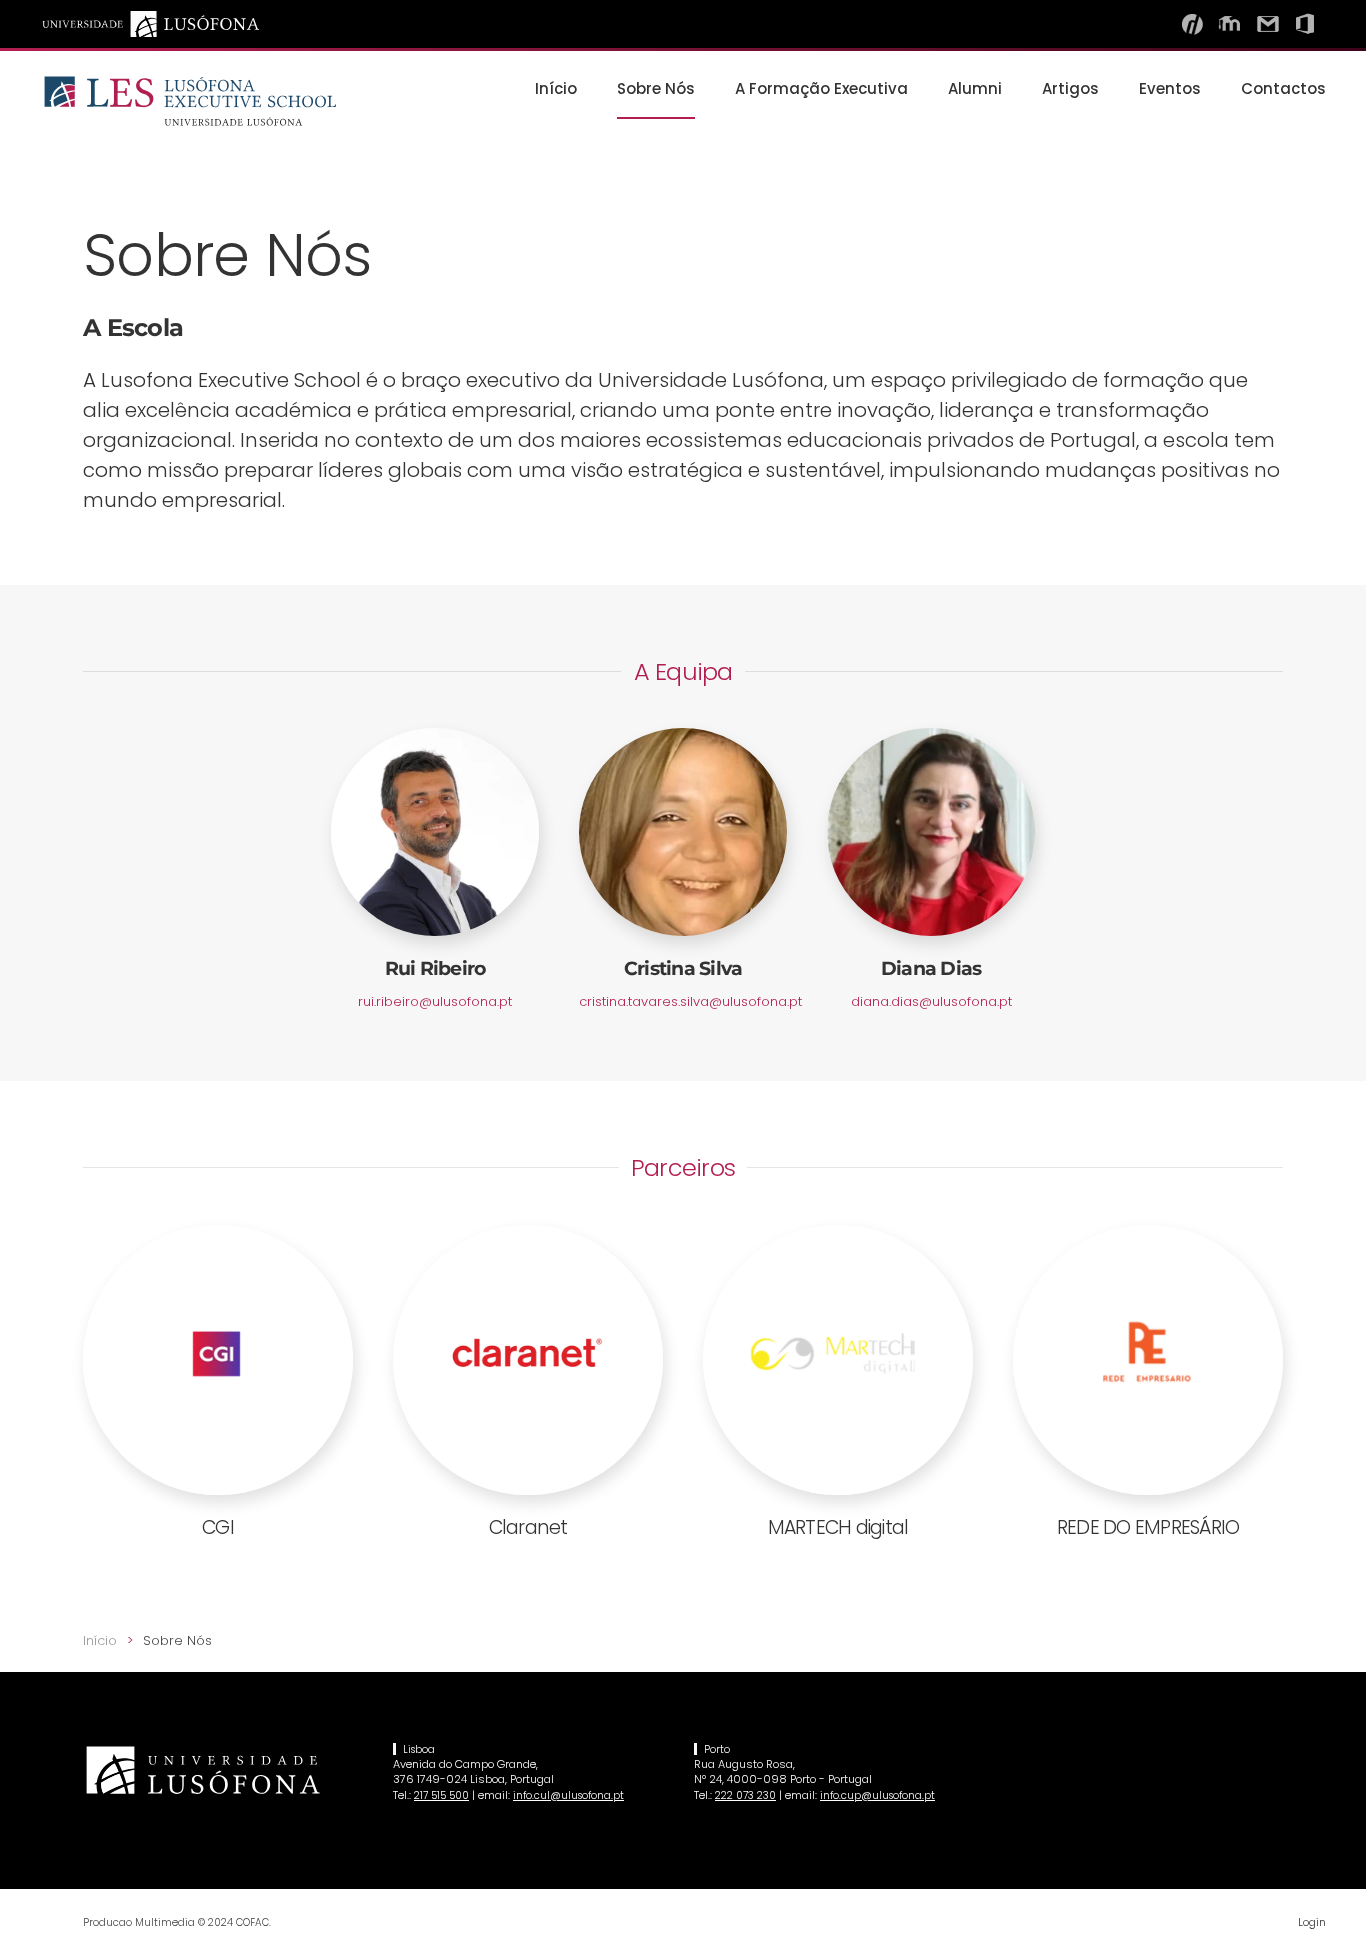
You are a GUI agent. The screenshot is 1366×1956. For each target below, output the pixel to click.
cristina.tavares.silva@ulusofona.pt (690, 1001)
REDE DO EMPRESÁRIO (1148, 1527)
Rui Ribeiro (435, 968)
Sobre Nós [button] (656, 88)
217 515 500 (441, 1795)
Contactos (1283, 88)
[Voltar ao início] (190, 101)
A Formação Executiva (821, 88)
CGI (218, 1527)
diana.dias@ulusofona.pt (931, 1001)
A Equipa (683, 671)
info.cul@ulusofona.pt (568, 1795)
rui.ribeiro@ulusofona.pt (435, 1001)
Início (556, 88)
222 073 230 (745, 1795)
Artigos (1070, 88)
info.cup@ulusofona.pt (877, 1795)
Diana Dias (931, 968)
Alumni (975, 88)
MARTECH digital (838, 1527)
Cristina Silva (683, 968)
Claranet (528, 1527)
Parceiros (683, 1167)
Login (1312, 1922)
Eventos (1170, 88)
